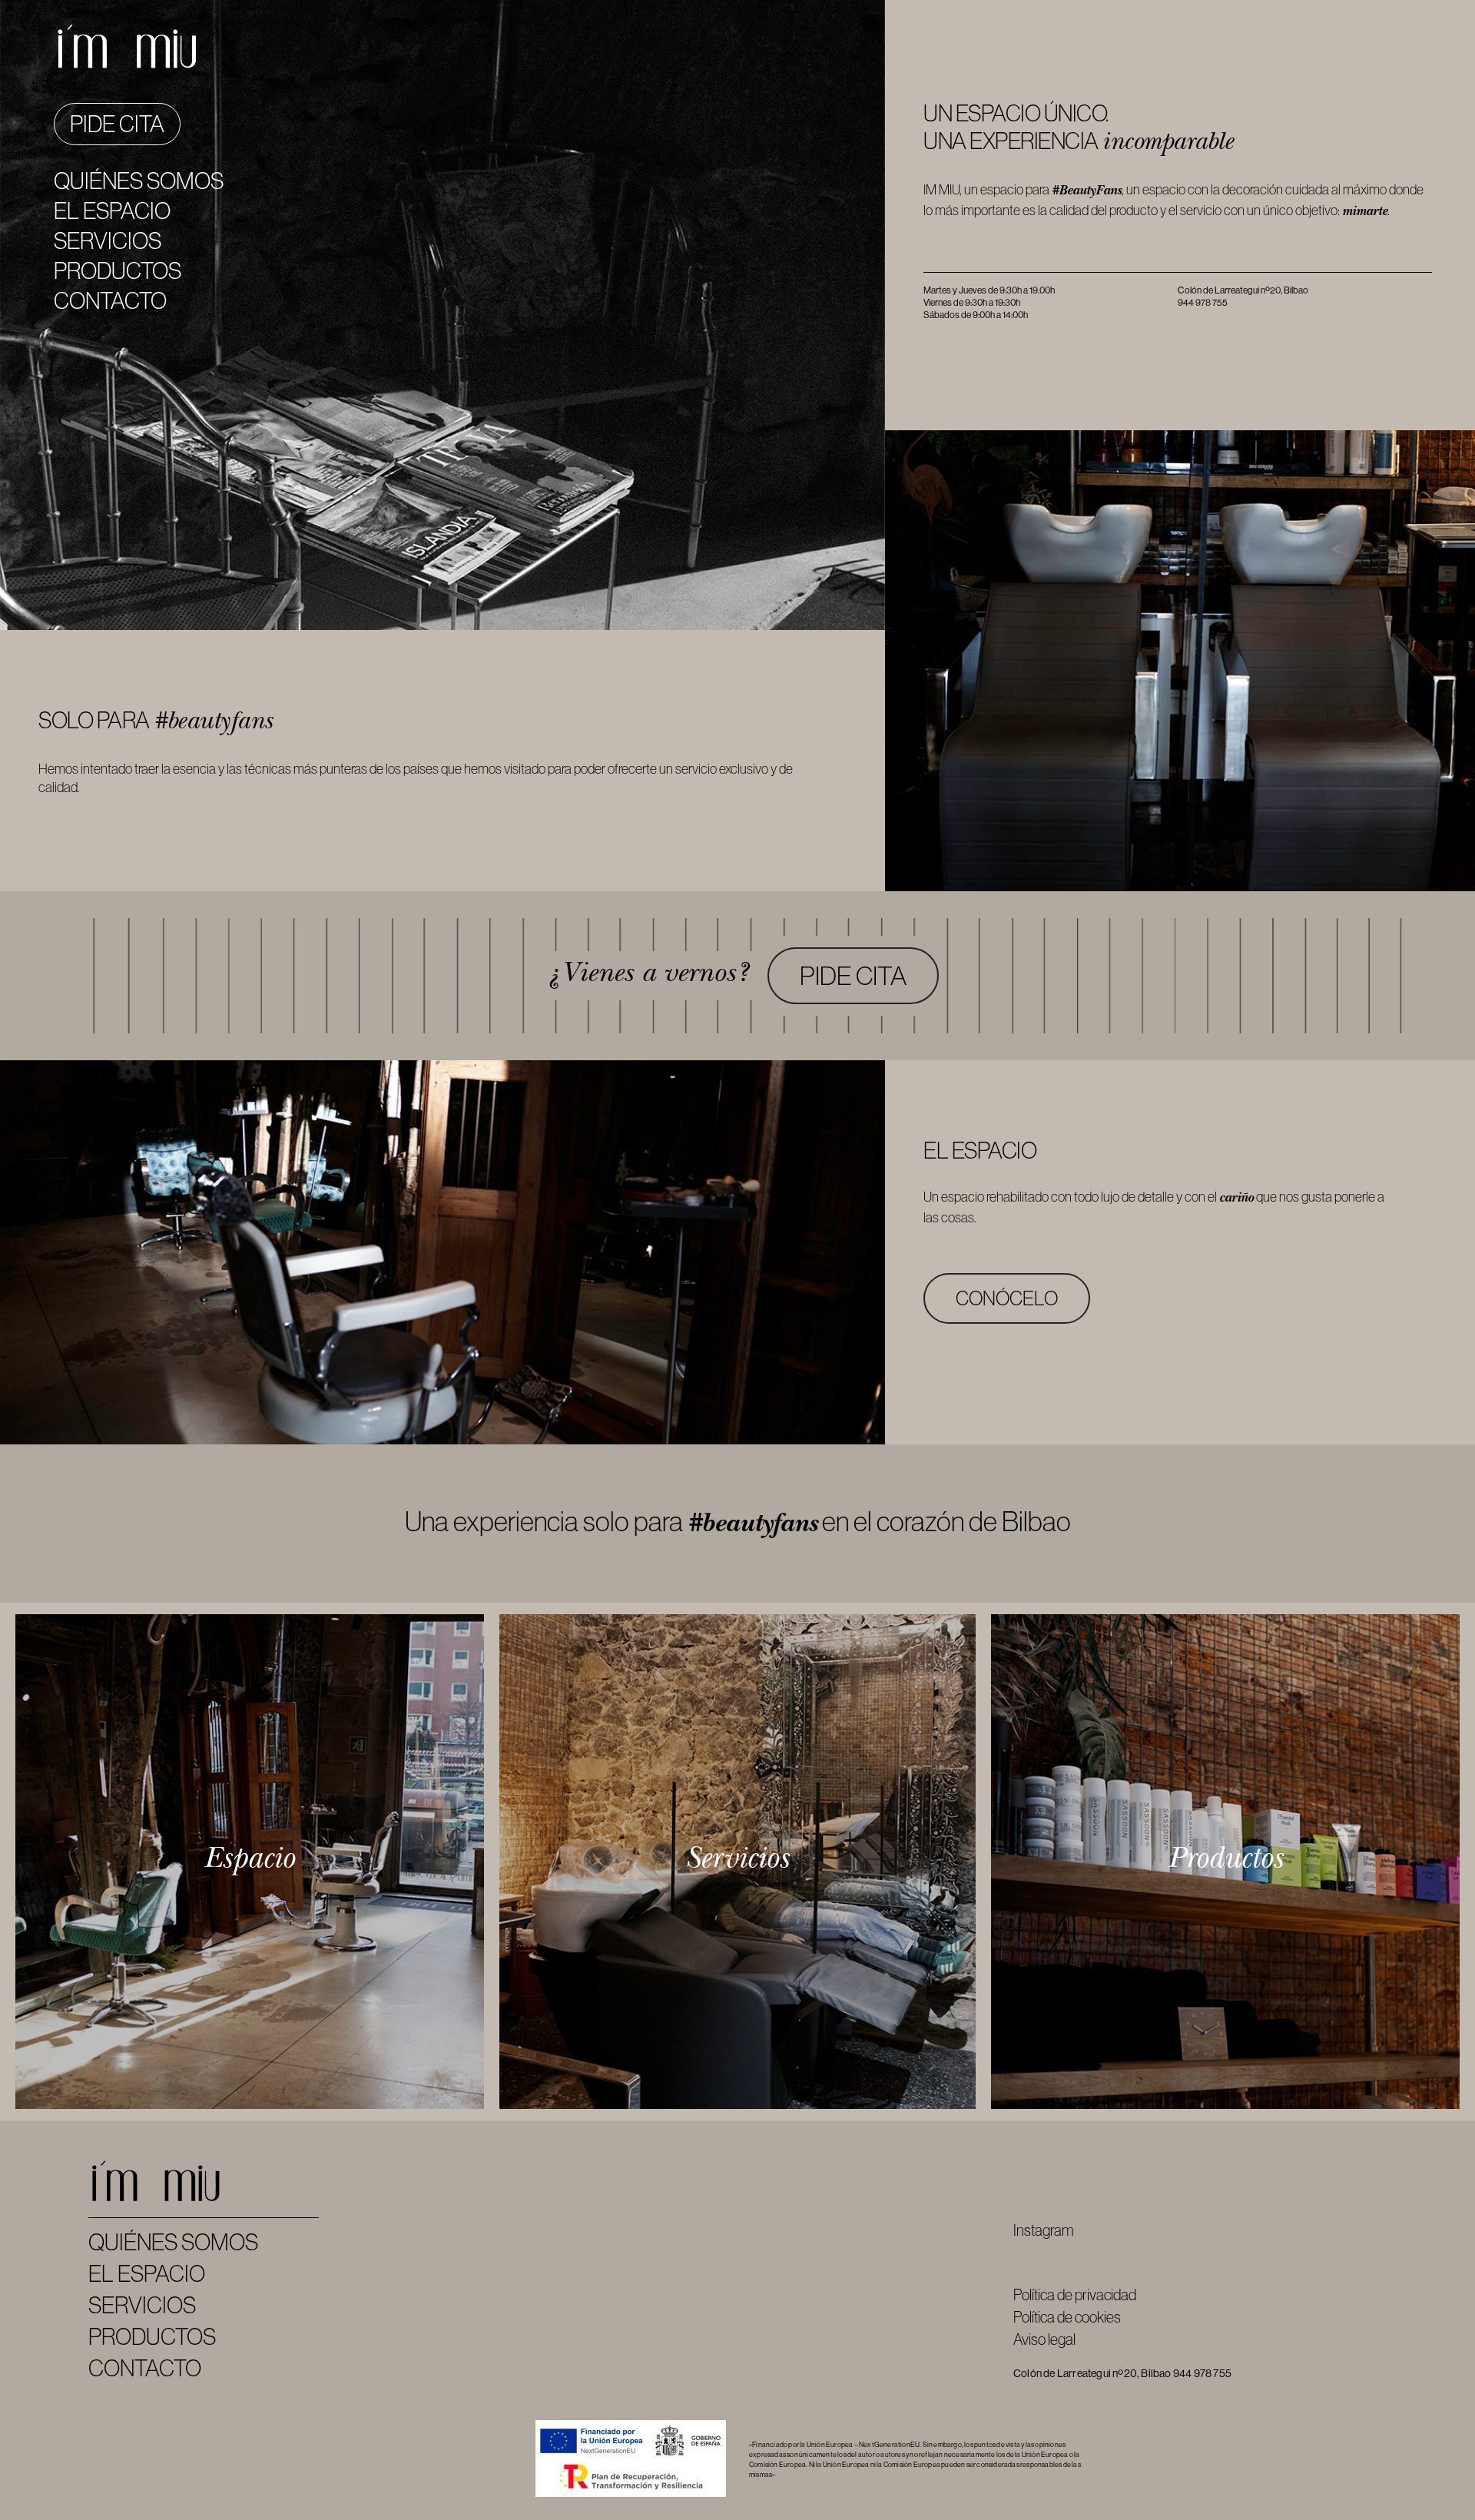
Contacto (110, 301)
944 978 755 (1202, 2373)
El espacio (112, 211)
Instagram (1044, 2230)
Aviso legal (1044, 2339)
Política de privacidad (1075, 2295)
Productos (118, 271)
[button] (853, 976)
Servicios (108, 241)
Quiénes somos (139, 181)
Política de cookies (1067, 2317)
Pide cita (117, 124)
